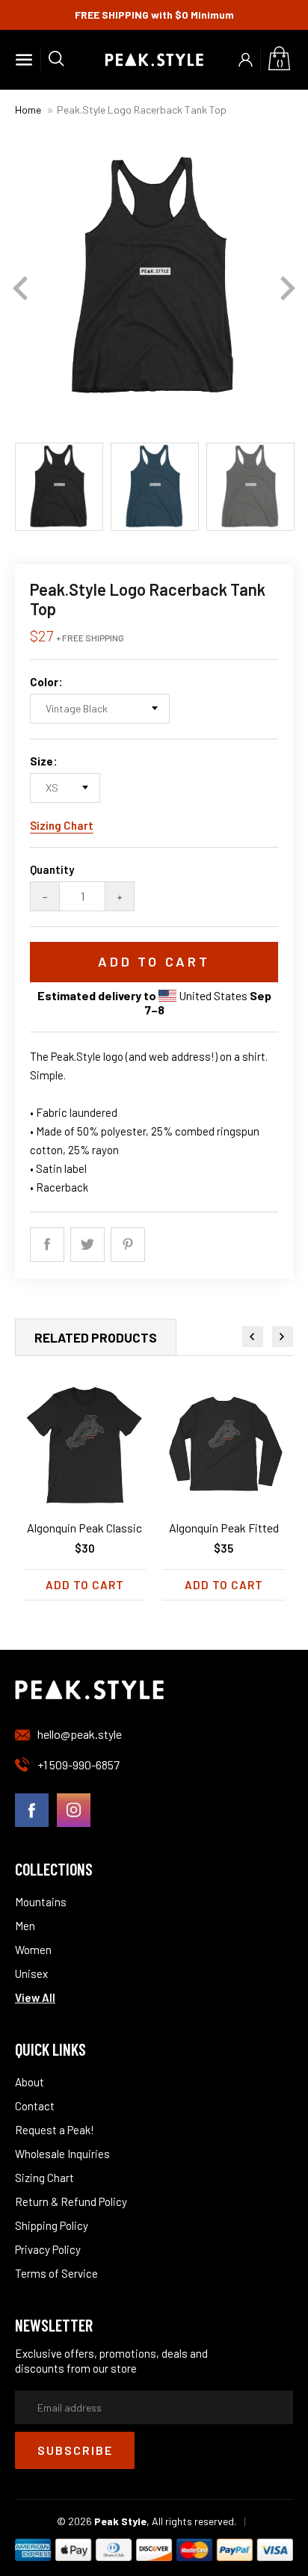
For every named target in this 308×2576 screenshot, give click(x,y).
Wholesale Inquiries (62, 2154)
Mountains (41, 1902)
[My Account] (246, 60)
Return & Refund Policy (71, 2201)
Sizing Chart (62, 825)
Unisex (31, 1973)
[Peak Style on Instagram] (74, 1811)
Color (44, 682)
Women (33, 1950)
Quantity (52, 869)
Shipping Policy (52, 2225)
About (30, 2082)
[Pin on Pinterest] (128, 1245)
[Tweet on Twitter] (87, 1245)
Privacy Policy (48, 2249)
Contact (35, 2106)
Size (41, 761)
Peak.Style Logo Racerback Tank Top (142, 110)
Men (25, 1926)
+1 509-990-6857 (78, 1765)
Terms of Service (56, 2273)
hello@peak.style (80, 1734)
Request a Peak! (55, 2130)
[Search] (52, 59)
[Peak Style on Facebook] (32, 1811)
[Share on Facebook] (47, 1245)
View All (35, 1997)
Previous (20, 289)
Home (28, 110)
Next (288, 289)
